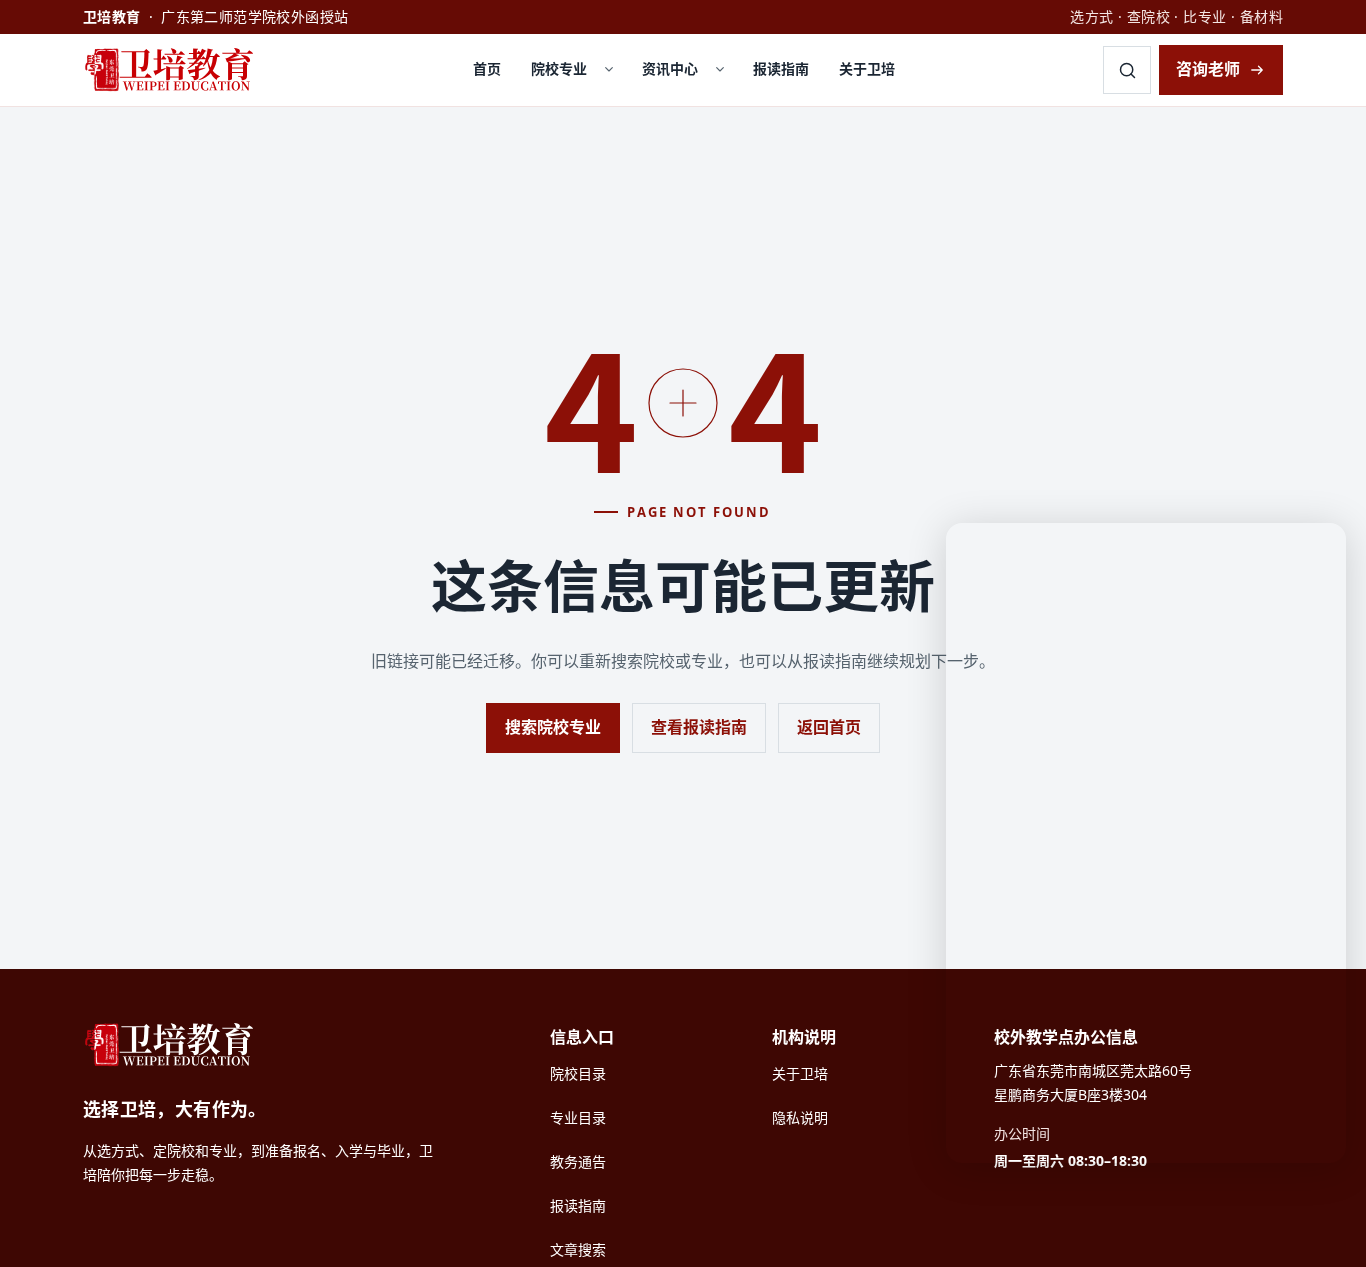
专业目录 (578, 1117)
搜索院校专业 (553, 727)
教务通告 (578, 1161)
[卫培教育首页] (174, 70)
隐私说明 (800, 1117)
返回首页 (829, 727)
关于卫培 (867, 68)
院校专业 (559, 68)
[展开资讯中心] (720, 70)
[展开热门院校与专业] (609, 70)
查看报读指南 (699, 727)
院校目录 (578, 1073)
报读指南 (781, 68)
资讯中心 (670, 68)
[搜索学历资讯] (1127, 70)
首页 (487, 68)
